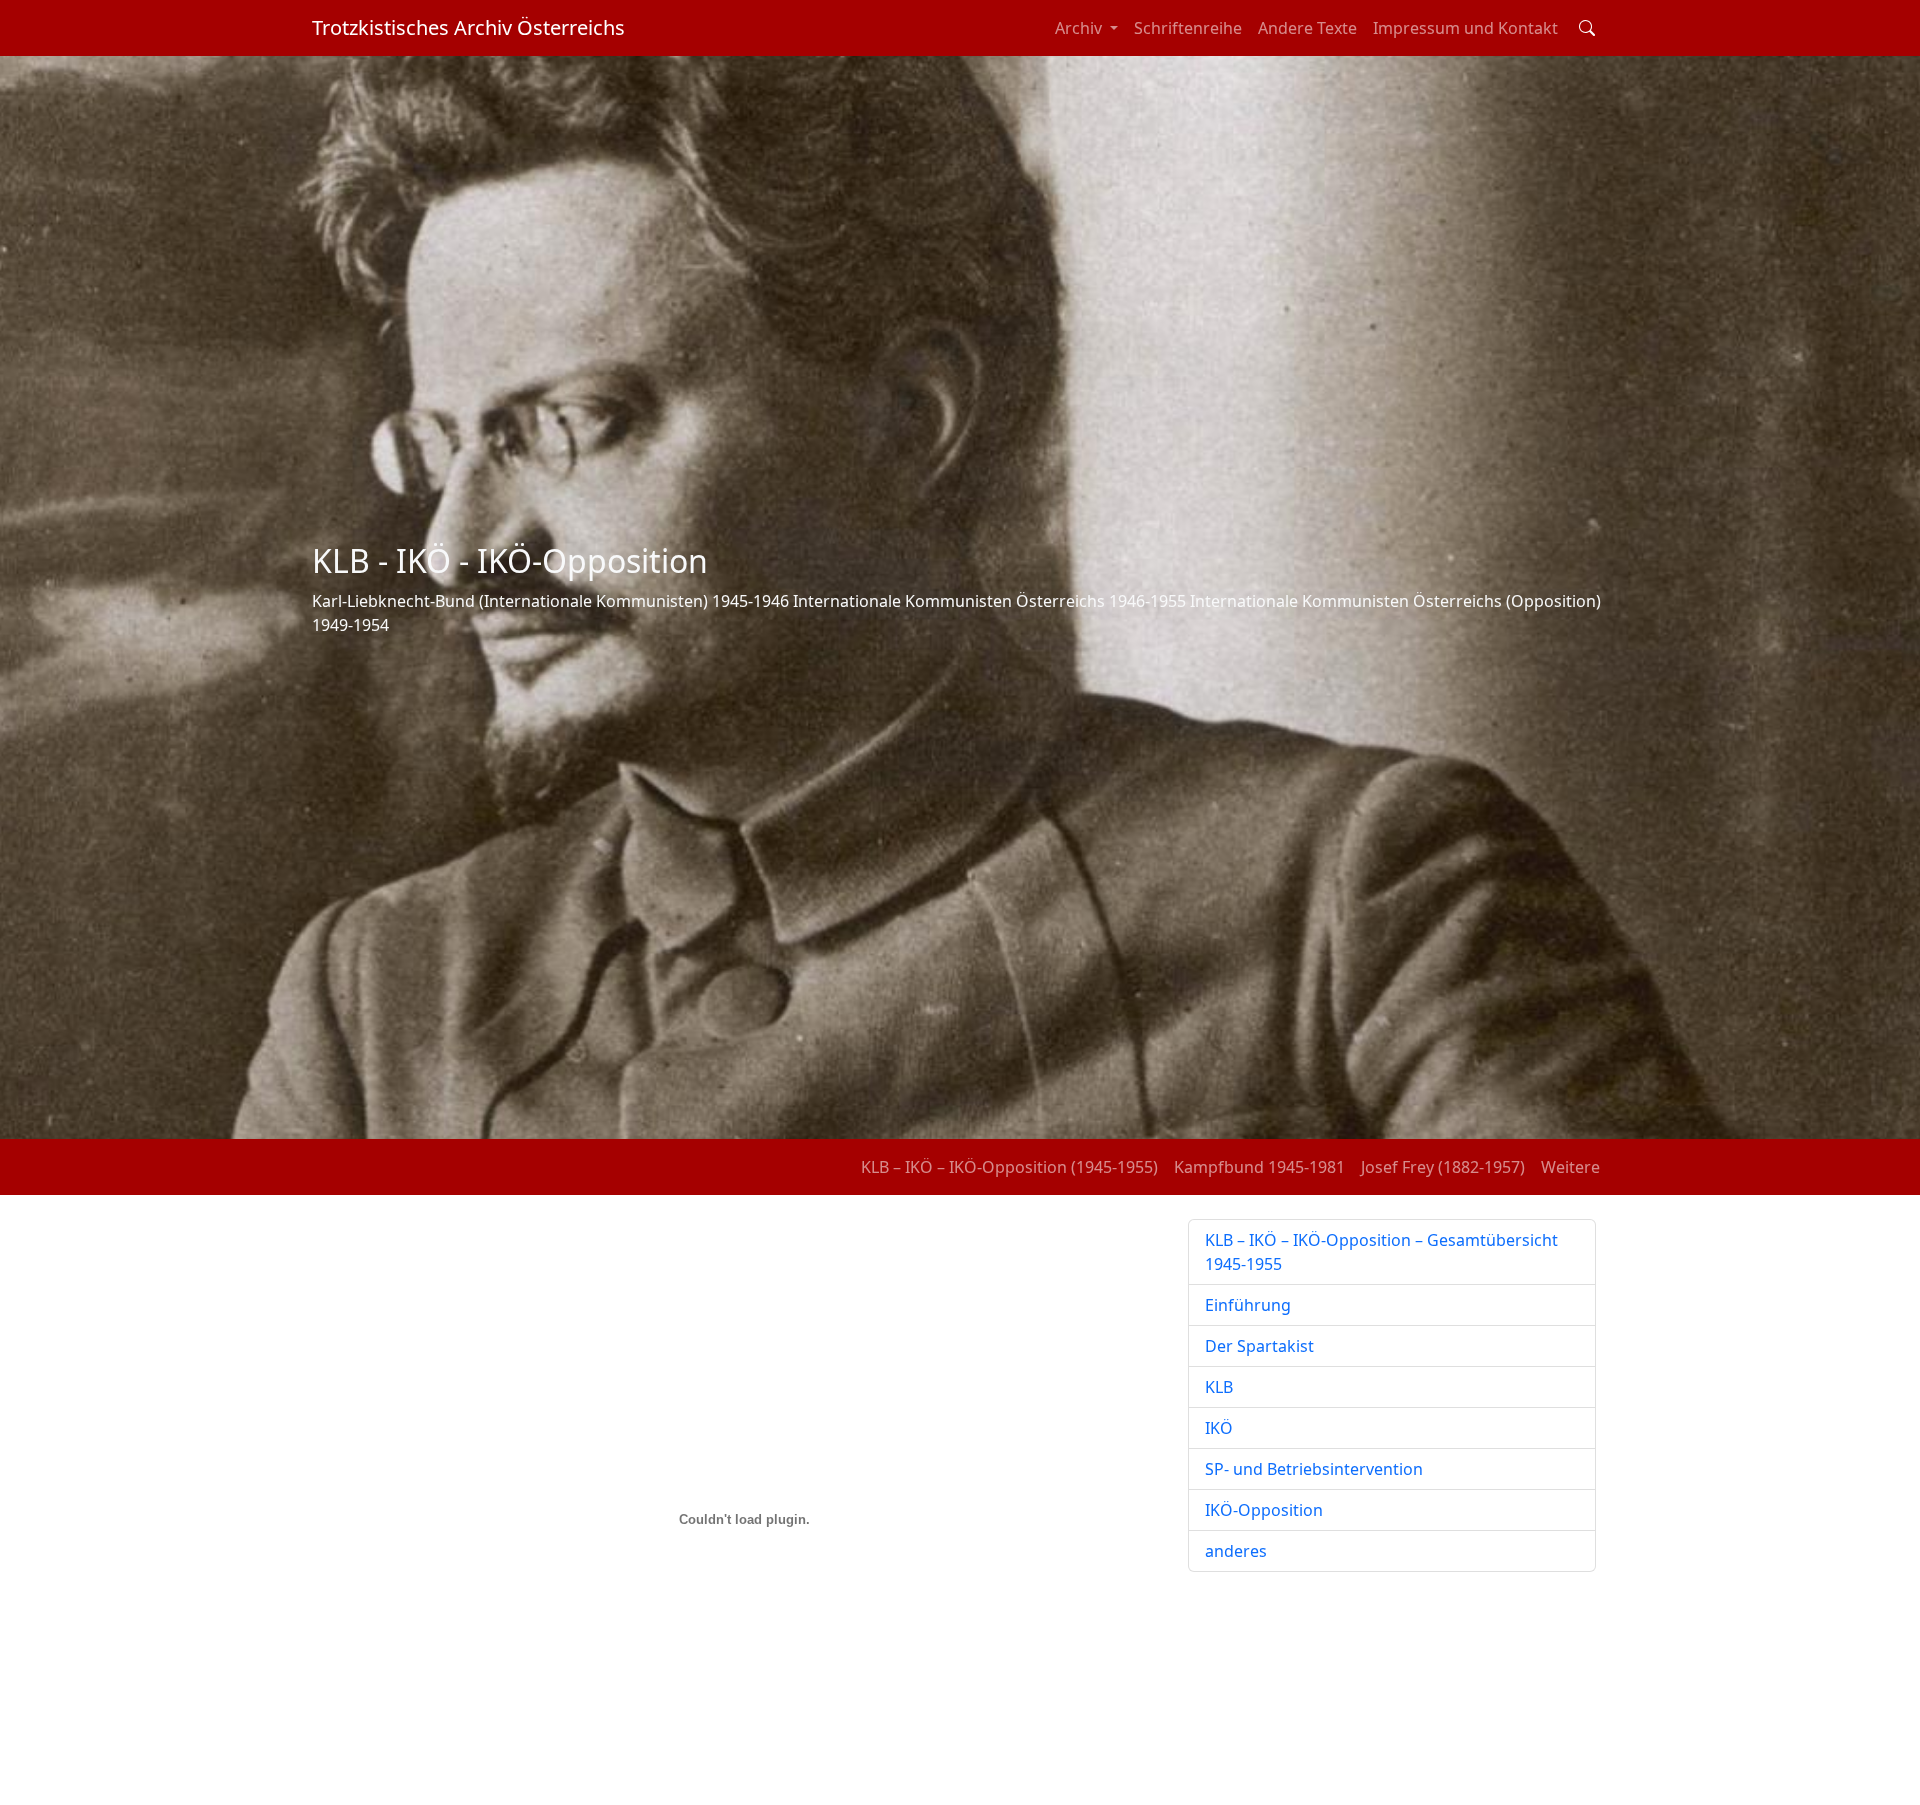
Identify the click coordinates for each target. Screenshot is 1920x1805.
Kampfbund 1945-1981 (1259, 1167)
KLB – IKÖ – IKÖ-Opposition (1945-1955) (1009, 1167)
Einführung (1248, 1305)
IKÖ (1219, 1428)
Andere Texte (1307, 28)
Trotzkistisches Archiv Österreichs (468, 27)
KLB (1219, 1387)
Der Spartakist (1259, 1346)
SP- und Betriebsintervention (1314, 1469)
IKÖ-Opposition (1264, 1510)
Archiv (1080, 28)
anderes (1236, 1551)
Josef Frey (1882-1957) (1443, 1167)
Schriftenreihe (1188, 28)
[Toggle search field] (1587, 28)
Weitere (1570, 1167)
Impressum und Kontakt (1465, 28)
